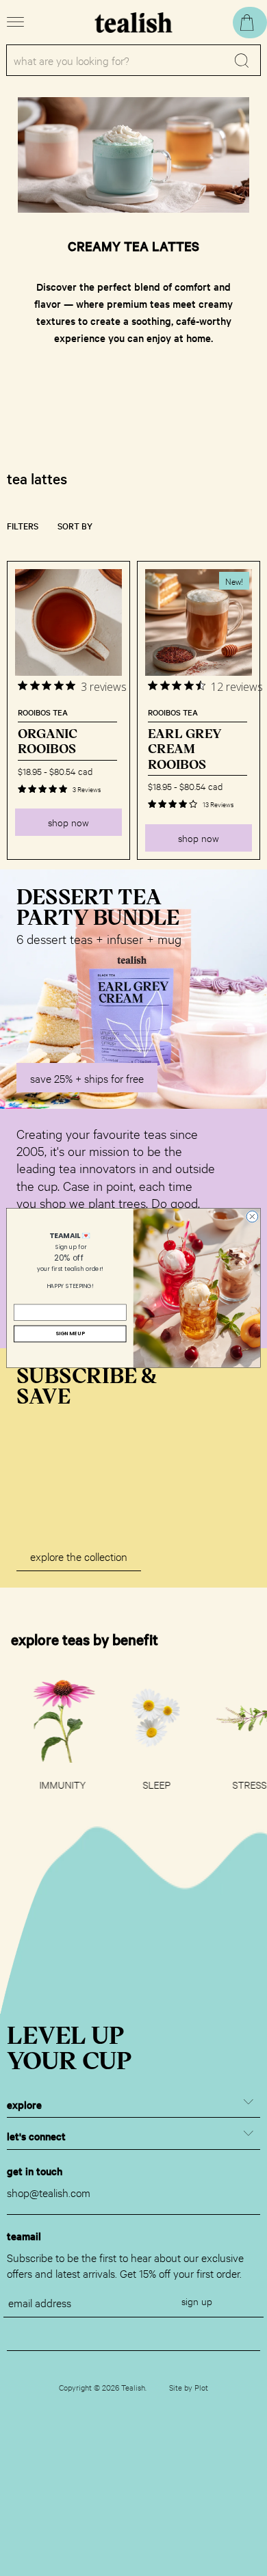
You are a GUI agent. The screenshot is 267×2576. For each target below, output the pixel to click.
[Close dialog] (252, 1217)
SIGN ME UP (70, 1333)
